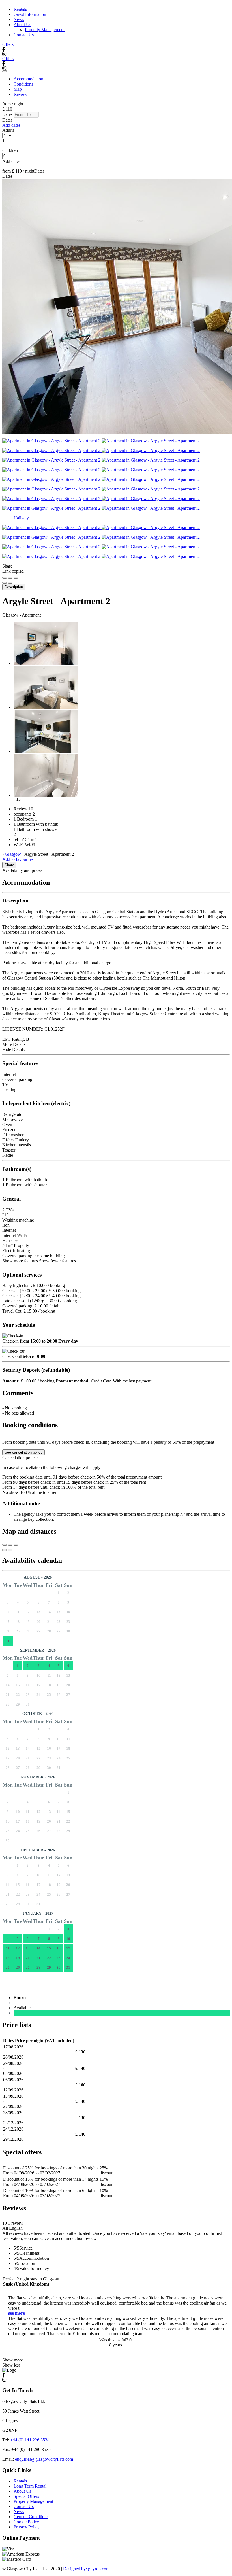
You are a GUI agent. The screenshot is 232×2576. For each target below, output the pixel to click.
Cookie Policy (26, 2522)
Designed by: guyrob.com (86, 2569)
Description (14, 587)
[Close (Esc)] (5, 578)
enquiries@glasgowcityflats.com (44, 2459)
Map (18, 89)
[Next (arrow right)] (10, 583)
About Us (22, 25)
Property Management (45, 30)
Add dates (11, 125)
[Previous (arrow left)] (5, 583)
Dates (7, 114)
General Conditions (31, 2517)
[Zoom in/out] (16, 578)
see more (17, 2313)
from (7, 104)
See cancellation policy (23, 1452)
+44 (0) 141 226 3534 (30, 2440)
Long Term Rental (30, 2486)
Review (21, 94)
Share (9, 865)
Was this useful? (115, 2340)
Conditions (23, 84)
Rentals (20, 9)
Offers (8, 44)
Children (10, 150)
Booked (22, 1998)
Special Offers (26, 2496)
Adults (8, 130)
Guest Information (30, 14)
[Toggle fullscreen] (10, 578)
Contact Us (24, 35)
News (19, 19)
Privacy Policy (27, 2527)
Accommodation (28, 79)
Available (23, 2008)
